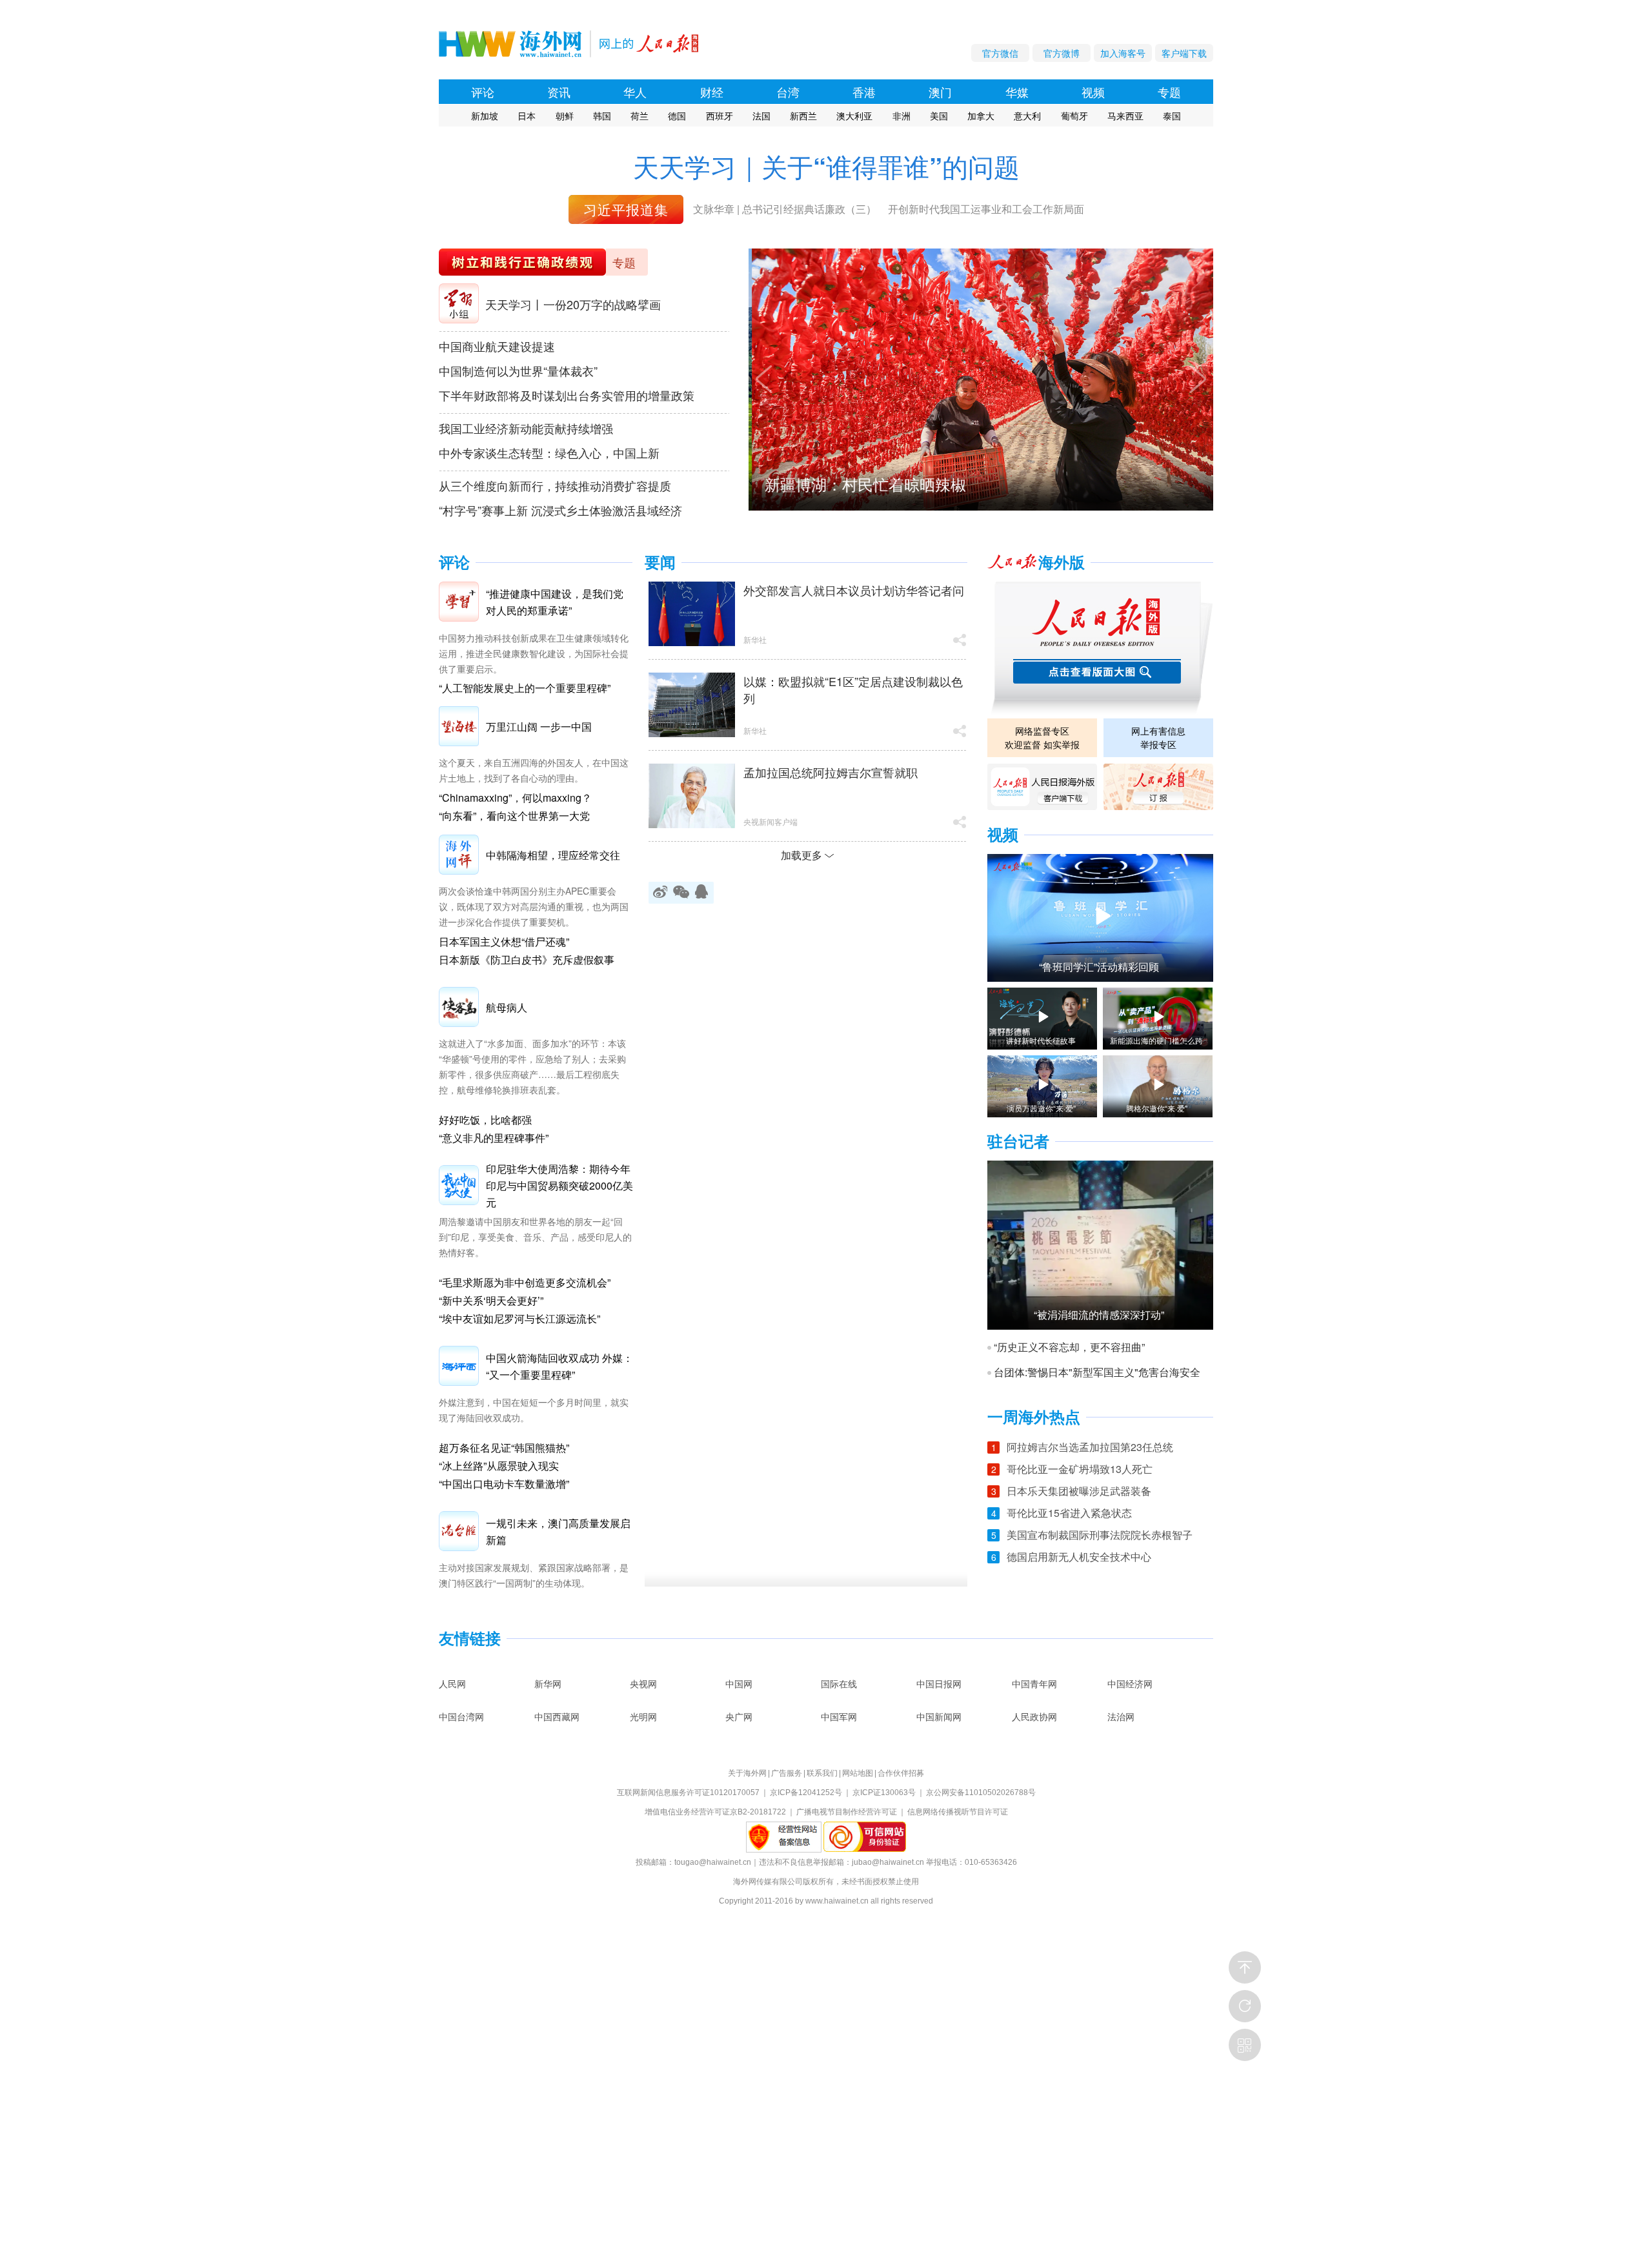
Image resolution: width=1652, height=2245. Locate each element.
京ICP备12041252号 (806, 1793)
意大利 (1027, 116)
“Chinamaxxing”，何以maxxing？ (515, 797)
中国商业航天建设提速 (497, 346)
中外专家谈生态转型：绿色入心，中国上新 (549, 452)
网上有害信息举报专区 (1158, 737)
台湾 (788, 92)
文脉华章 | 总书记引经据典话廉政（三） (785, 209)
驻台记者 (1018, 1142)
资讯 (559, 92)
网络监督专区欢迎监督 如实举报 (1042, 737)
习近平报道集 (626, 209)
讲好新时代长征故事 (1041, 1041)
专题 (1169, 92)
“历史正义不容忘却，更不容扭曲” (1069, 1347)
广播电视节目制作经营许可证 (847, 1812)
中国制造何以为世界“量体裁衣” (518, 371)
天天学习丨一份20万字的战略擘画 (573, 304)
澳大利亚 (854, 116)
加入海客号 (1123, 53)
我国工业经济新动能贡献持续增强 (526, 428)
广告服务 (787, 1773)
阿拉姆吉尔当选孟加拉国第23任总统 (1090, 1447)
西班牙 (720, 116)
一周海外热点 (1034, 1417)
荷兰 (640, 116)
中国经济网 (1130, 1683)
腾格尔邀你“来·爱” (1157, 1108)
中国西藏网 (557, 1716)
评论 (483, 92)
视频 (1093, 92)
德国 (677, 116)
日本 (527, 116)
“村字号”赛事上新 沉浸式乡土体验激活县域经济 (560, 510)
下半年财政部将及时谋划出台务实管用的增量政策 (567, 395)
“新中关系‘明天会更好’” (491, 1300)
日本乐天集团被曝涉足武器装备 (1079, 1491)
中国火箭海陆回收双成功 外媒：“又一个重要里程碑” (559, 1366)
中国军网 (839, 1716)
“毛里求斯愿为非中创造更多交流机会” (525, 1282)
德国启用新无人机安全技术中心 (1079, 1557)
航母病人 (507, 1007)
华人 (635, 92)
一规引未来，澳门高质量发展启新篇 (558, 1531)
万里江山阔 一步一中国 (539, 726)
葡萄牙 (1074, 116)
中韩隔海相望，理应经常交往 (553, 855)
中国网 (739, 1683)
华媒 (1017, 92)
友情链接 (470, 1639)
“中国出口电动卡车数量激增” (504, 1484)
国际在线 (839, 1683)
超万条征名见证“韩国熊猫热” (504, 1448)
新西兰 (803, 116)
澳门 (940, 92)
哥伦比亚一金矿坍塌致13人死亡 (1080, 1469)
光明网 (643, 1716)
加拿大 (981, 116)
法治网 (1121, 1716)
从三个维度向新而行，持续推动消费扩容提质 (555, 485)
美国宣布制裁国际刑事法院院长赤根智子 (1100, 1535)
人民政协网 (1034, 1716)
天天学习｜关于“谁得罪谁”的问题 (826, 166)
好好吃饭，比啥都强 (485, 1120)
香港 (864, 92)
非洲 (902, 116)
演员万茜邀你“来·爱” (1041, 1108)
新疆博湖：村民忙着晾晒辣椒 (862, 484)
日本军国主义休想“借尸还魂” (504, 941)
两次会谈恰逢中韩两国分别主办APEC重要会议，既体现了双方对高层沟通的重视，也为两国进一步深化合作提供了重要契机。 (534, 906)
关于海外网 (747, 1773)
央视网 (643, 1683)
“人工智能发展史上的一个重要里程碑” (525, 688)
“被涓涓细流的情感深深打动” (1099, 1315)
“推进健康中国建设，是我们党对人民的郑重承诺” (555, 602)
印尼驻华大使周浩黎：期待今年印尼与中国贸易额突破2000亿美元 (559, 1185)
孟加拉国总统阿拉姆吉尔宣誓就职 (831, 772)
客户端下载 (1184, 53)
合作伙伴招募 (901, 1773)
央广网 (739, 1716)
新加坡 (485, 116)
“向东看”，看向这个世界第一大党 (514, 816)
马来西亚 (1125, 116)
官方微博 (1062, 53)
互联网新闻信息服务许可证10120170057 (688, 1793)
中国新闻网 (939, 1716)
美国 (939, 116)
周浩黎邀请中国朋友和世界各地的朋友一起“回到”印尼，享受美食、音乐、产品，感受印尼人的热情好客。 (535, 1237)
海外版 (1062, 563)
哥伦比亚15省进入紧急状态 (1069, 1513)
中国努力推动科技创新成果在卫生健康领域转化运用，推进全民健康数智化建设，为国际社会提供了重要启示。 (534, 653)
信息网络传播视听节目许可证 (958, 1812)
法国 (761, 116)
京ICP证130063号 (884, 1793)
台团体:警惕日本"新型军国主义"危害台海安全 (1097, 1372)
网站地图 (858, 1773)
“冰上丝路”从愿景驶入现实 (499, 1466)
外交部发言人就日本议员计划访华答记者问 (854, 590)
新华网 (548, 1683)
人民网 (452, 1683)
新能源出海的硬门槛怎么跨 (1156, 1041)
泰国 (1172, 116)
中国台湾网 (461, 1716)
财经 (712, 92)
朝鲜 (565, 116)
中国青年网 (1034, 1683)
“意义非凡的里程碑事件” (494, 1138)
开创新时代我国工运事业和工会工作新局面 (986, 209)
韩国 (602, 116)
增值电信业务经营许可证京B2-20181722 (715, 1812)
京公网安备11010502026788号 (981, 1793)
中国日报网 (939, 1683)
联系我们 (822, 1773)
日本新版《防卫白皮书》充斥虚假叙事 (527, 960)
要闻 (660, 563)
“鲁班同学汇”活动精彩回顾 (1099, 967)
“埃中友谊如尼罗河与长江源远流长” (519, 1318)
